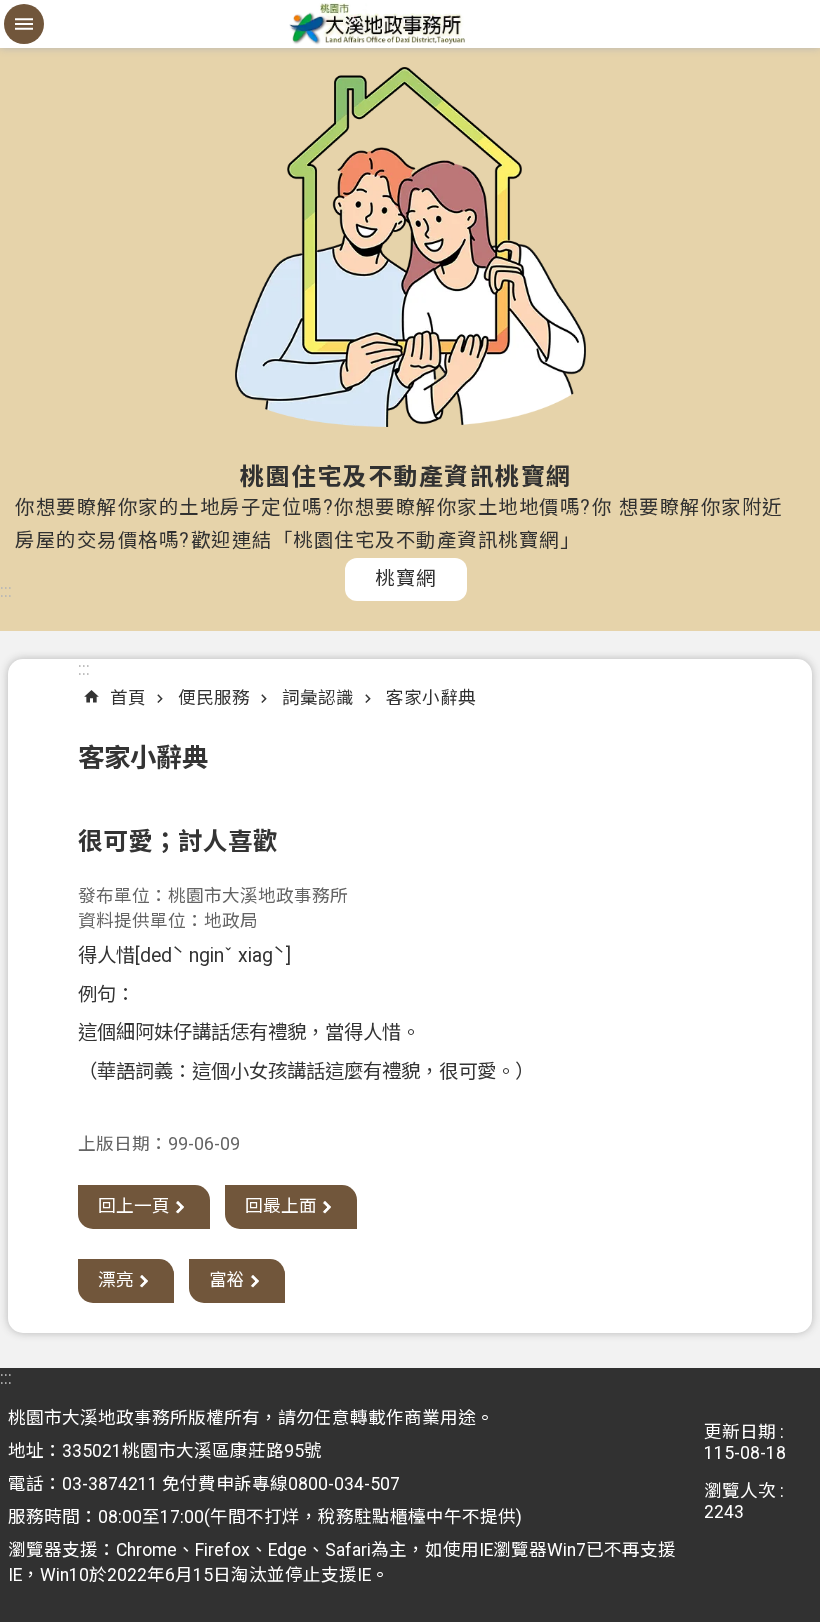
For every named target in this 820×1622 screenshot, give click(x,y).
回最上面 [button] (281, 1206)
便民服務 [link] (214, 698)
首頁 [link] (128, 698)
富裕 (227, 1280)
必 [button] (24, 24)
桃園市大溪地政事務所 (410, 24)
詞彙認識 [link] (318, 698)
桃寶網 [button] (406, 578)
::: (6, 591)
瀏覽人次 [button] (740, 1491)
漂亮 (116, 1280)
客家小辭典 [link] (431, 698)
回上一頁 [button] (134, 1206)
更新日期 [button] (740, 1432)
